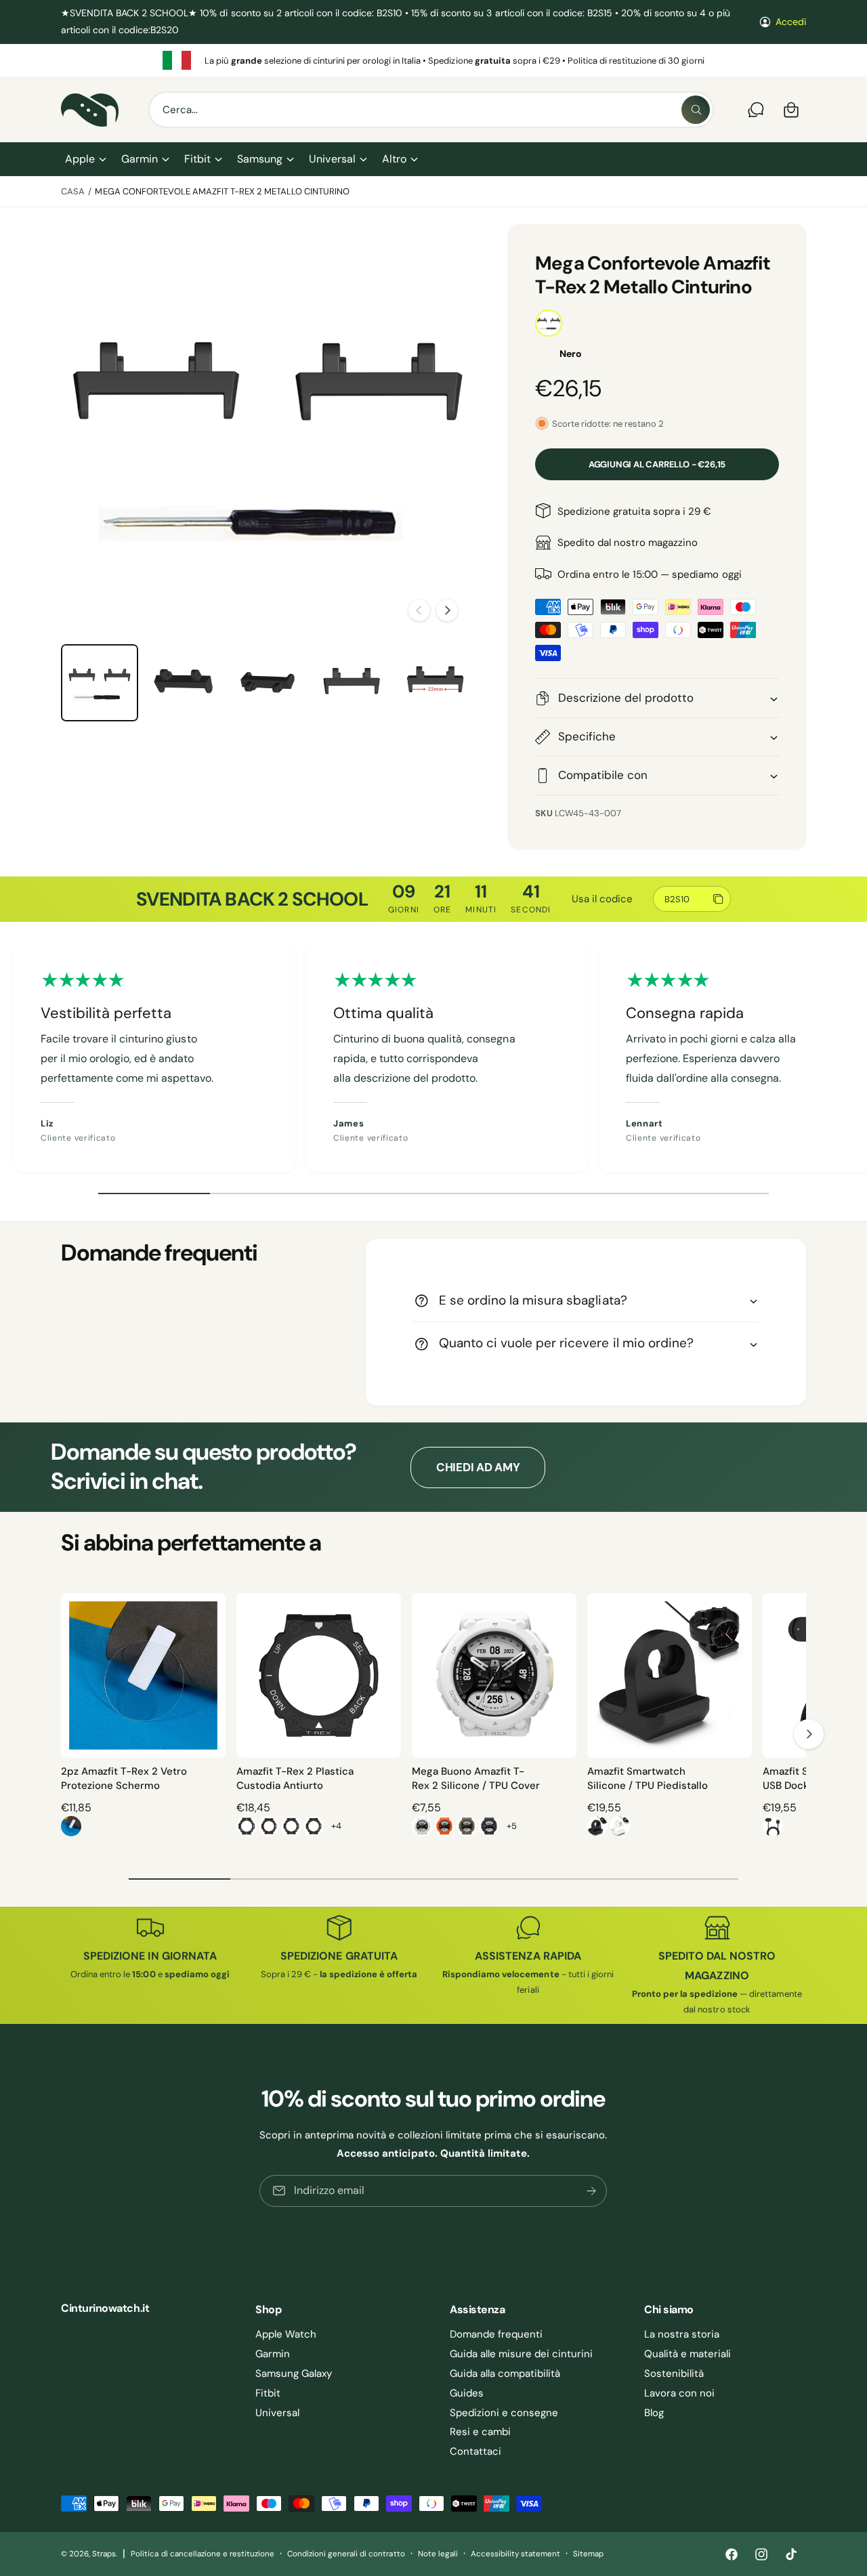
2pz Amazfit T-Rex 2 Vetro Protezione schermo (124, 1778)
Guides (467, 2393)
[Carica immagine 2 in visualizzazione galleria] (184, 683)
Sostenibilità (674, 2373)
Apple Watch (286, 2334)
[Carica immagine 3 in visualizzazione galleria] (268, 683)
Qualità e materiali (688, 2354)
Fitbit (197, 159)
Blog (654, 2413)
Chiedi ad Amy (478, 1467)
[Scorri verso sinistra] (419, 610)
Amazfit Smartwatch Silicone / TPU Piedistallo (648, 1778)
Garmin (140, 159)
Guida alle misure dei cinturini (522, 2354)
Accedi (791, 22)
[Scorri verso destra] (447, 610)
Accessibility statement (515, 2554)
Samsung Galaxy (294, 2373)
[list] (433, 60)
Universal (332, 159)
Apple (80, 159)
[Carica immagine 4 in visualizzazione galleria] (352, 683)
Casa (73, 191)
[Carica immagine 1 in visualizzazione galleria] (100, 683)
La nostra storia (682, 2334)
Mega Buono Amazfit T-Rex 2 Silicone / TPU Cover (476, 1778)
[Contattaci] (756, 110)
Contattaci (475, 2451)
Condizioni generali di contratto (346, 2554)
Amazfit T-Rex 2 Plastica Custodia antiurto (295, 1778)
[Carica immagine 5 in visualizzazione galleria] (436, 683)
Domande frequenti (496, 2334)
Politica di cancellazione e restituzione (203, 2554)
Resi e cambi (480, 2432)
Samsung (260, 159)
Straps (104, 2554)
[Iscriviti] (592, 2191)
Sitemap (588, 2554)
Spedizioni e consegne (504, 2413)
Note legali (438, 2554)
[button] (85, 159)
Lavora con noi (679, 2393)
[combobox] (431, 110)
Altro (394, 159)
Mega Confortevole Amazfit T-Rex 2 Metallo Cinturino (222, 191)
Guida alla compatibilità (505, 2373)
